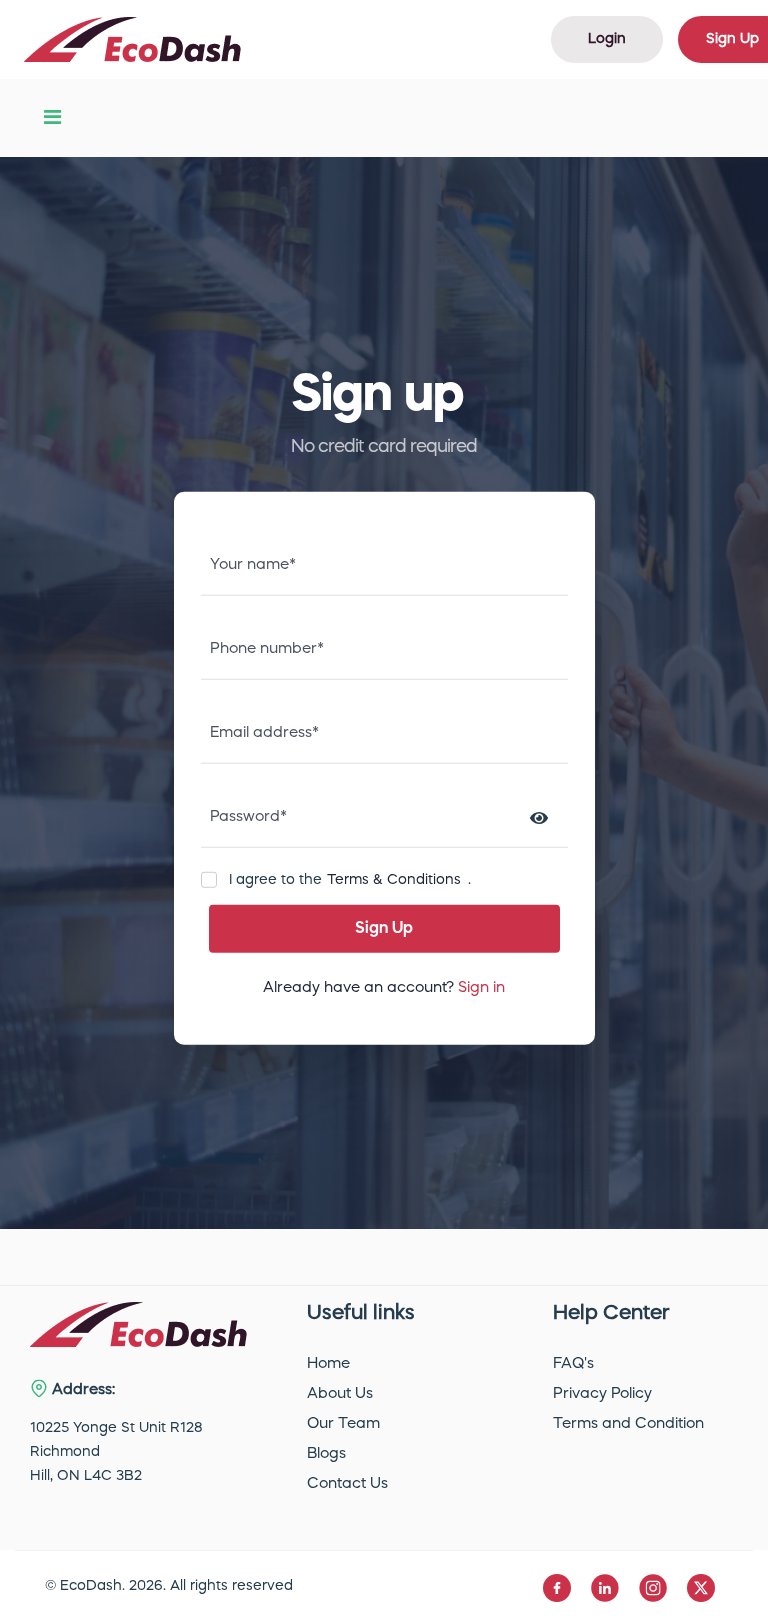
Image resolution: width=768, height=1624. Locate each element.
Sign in (481, 988)
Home (328, 1364)
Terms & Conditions (394, 880)
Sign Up (384, 929)
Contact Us (347, 1484)
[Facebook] (559, 1588)
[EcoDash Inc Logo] (132, 40)
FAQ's (573, 1364)
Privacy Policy (602, 1394)
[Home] (138, 1324)
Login (607, 39)
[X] (701, 1588)
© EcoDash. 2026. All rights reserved (169, 1586)
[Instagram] (655, 1588)
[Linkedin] (607, 1588)
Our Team (343, 1424)
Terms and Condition (628, 1424)
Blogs (326, 1454)
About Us (340, 1394)
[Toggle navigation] (52, 117)
